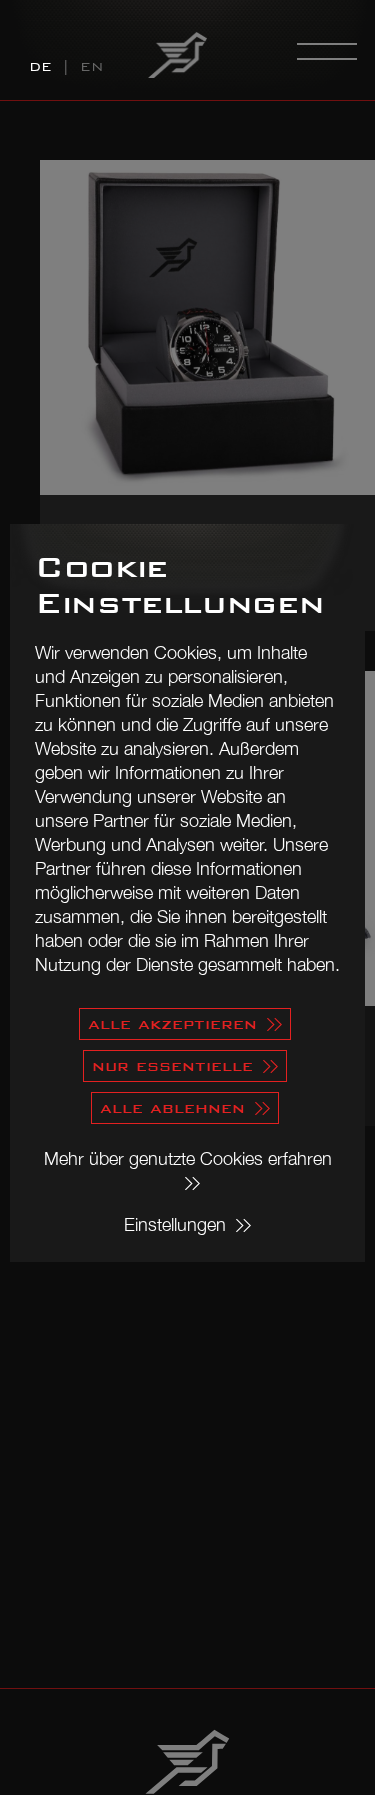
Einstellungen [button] (175, 1224)
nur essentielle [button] (172, 1065)
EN (92, 67)
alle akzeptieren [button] (172, 1023)
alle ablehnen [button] (172, 1107)
